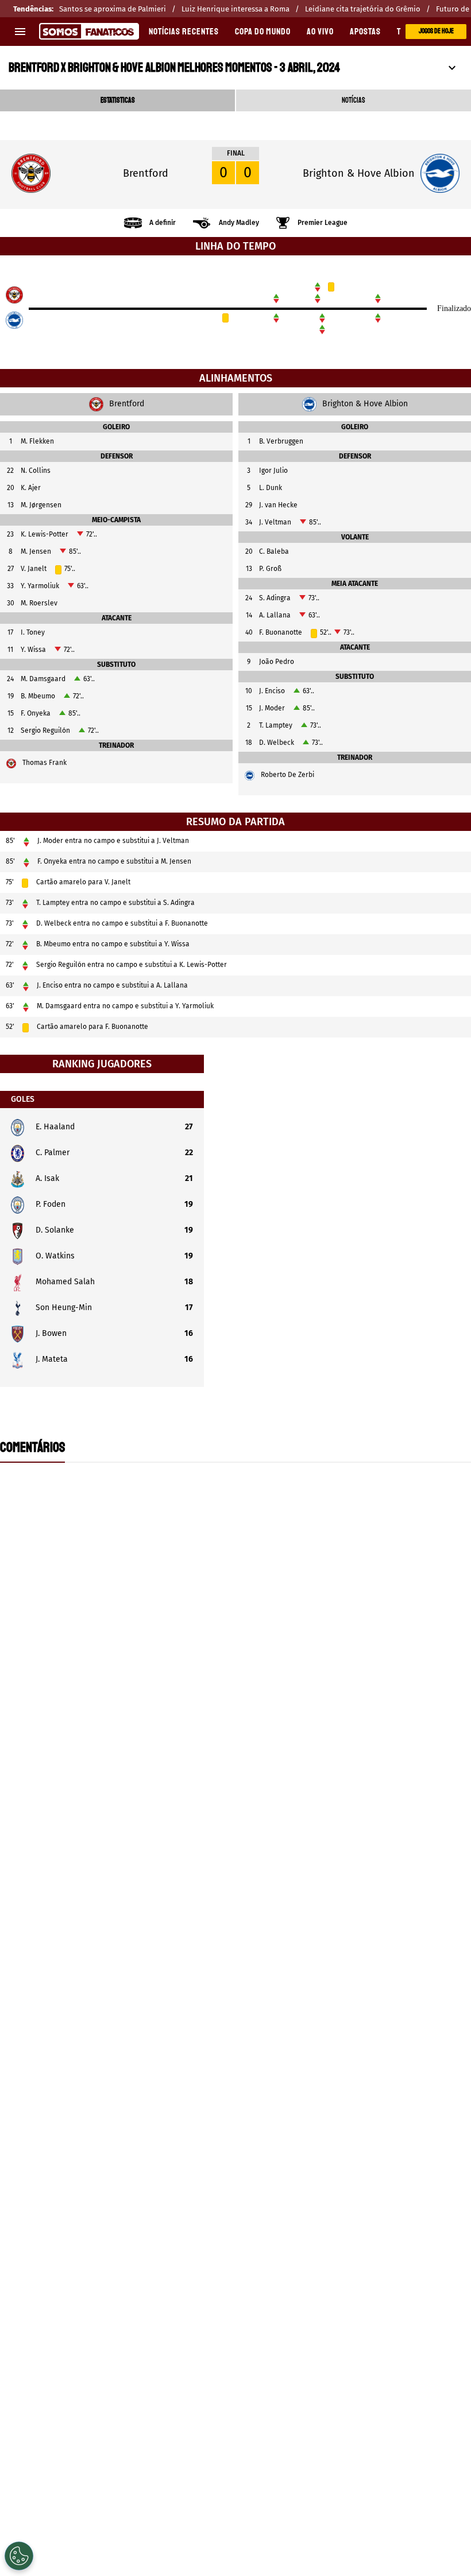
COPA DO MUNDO (263, 32)
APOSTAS (365, 32)
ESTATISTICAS (118, 100)
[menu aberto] (20, 32)
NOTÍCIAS (354, 100)
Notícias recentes (184, 32)
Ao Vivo (320, 32)
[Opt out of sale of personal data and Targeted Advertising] (19, 2556)
